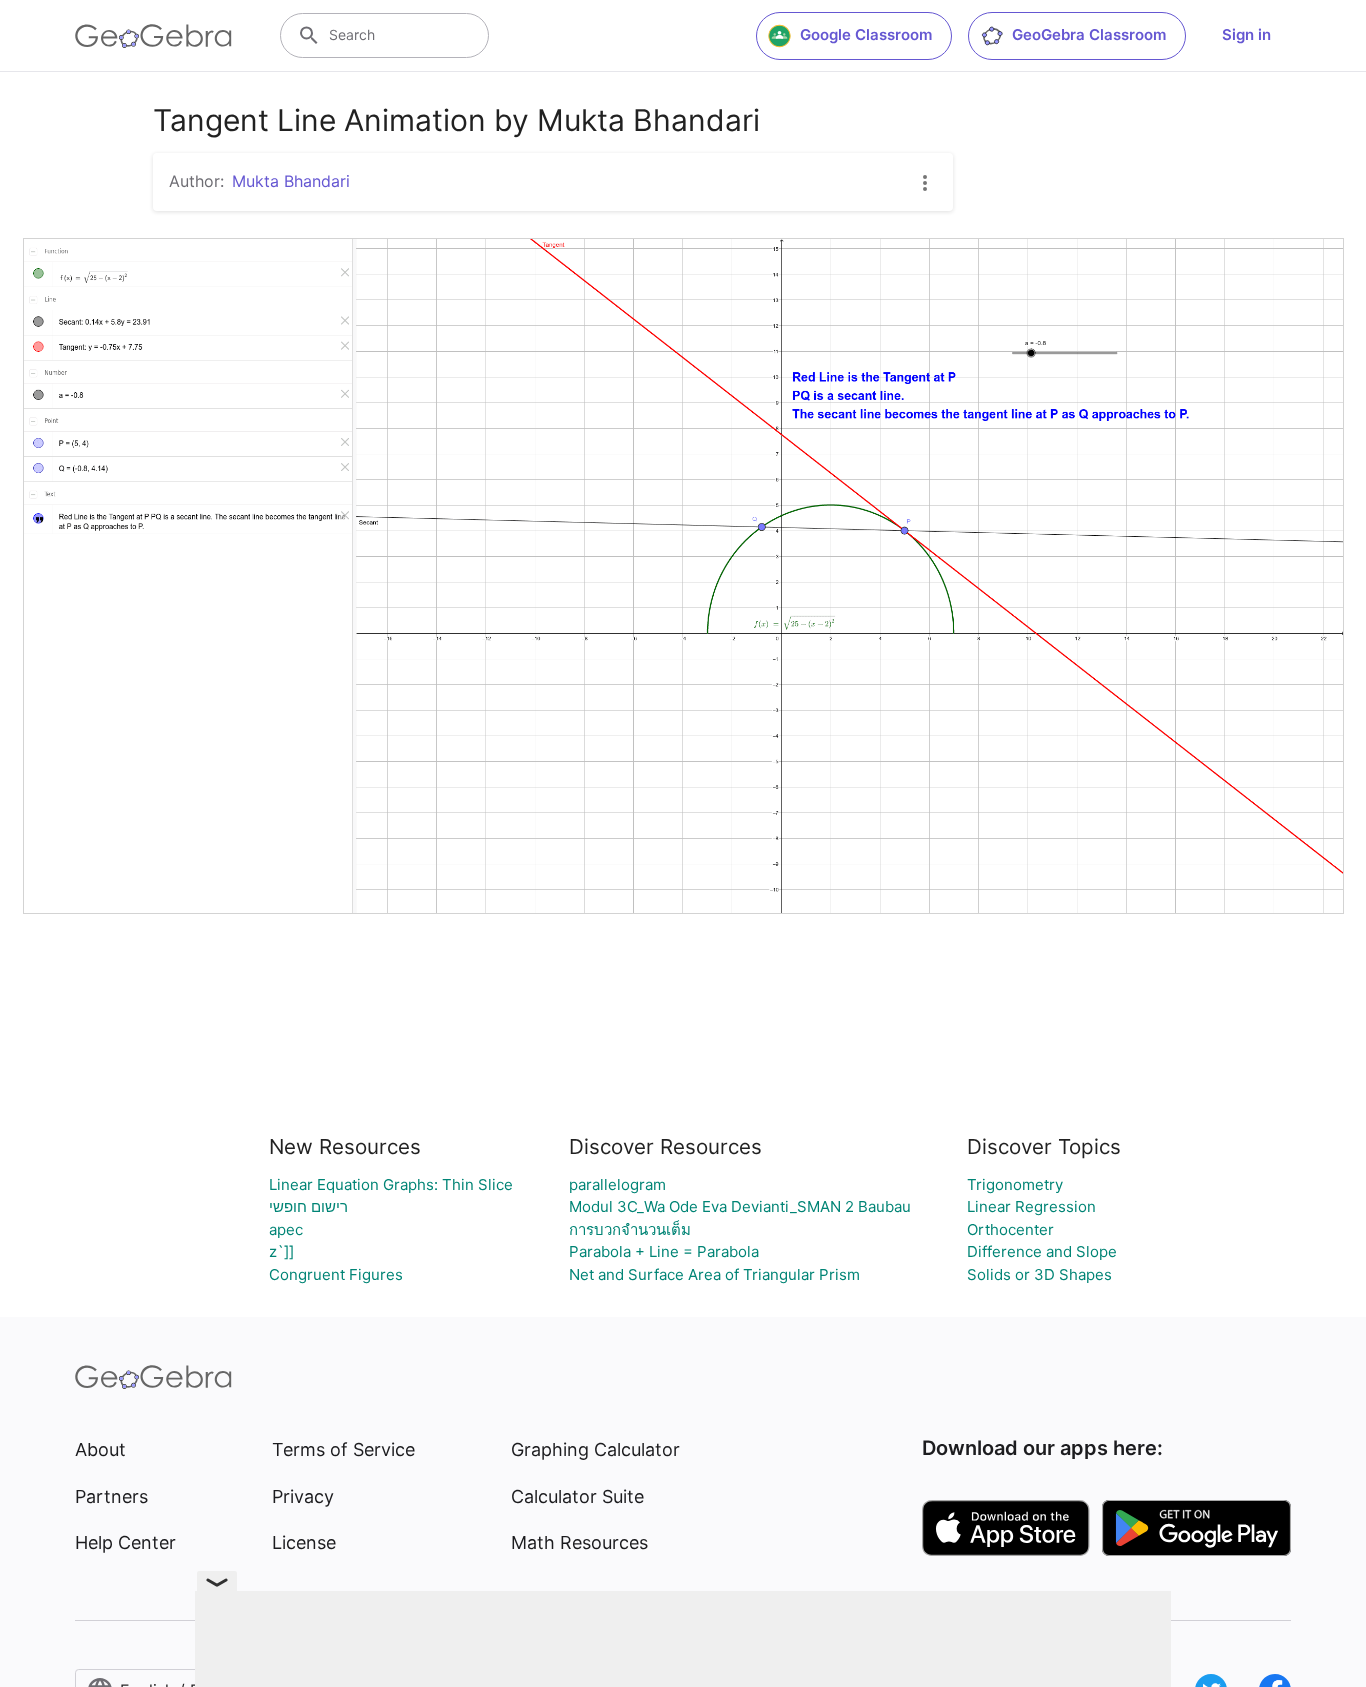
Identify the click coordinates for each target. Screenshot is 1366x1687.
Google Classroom (866, 34)
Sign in (1246, 34)
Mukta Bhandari (291, 181)
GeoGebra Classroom (1089, 34)
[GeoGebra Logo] (153, 36)
